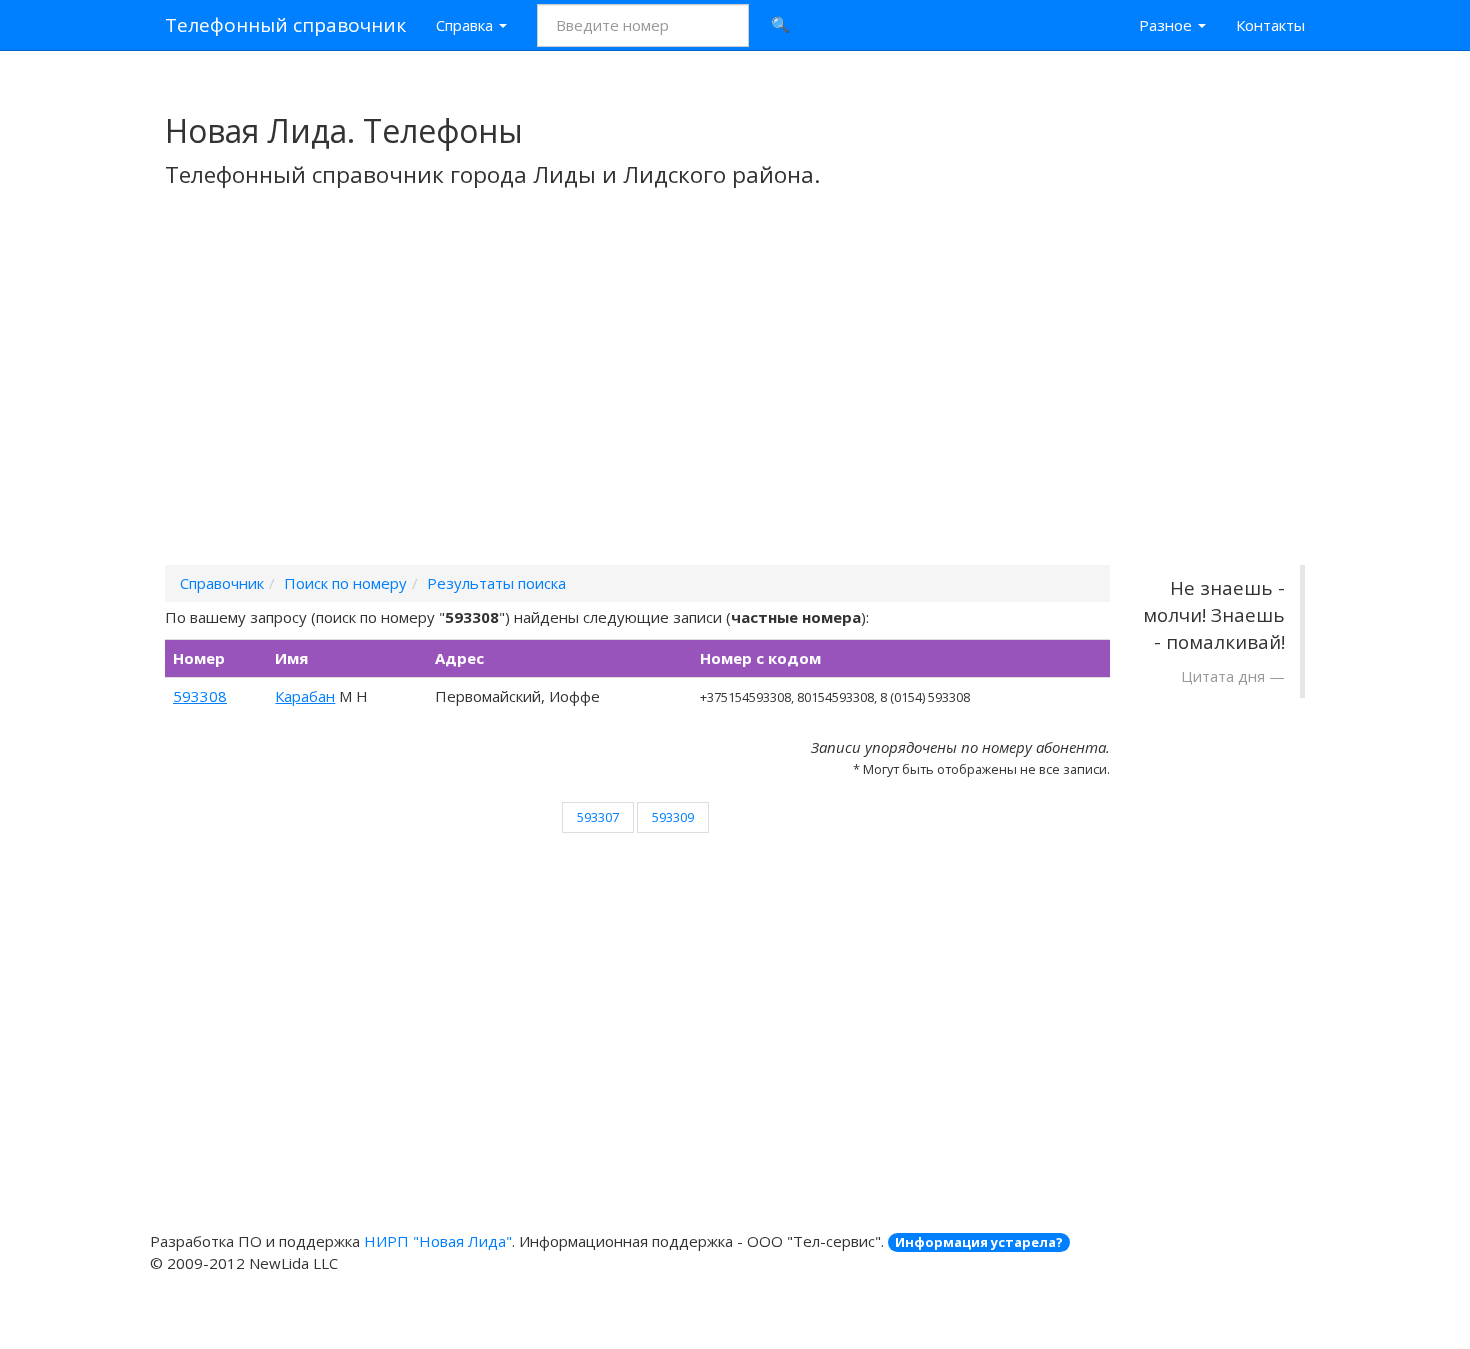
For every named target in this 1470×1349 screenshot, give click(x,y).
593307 (598, 817)
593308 (200, 696)
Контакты (1270, 25)
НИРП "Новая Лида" (438, 1241)
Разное (1167, 25)
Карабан (305, 696)
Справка (466, 25)
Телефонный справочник (285, 25)
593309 (673, 817)
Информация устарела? (979, 1242)
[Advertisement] (735, 403)
